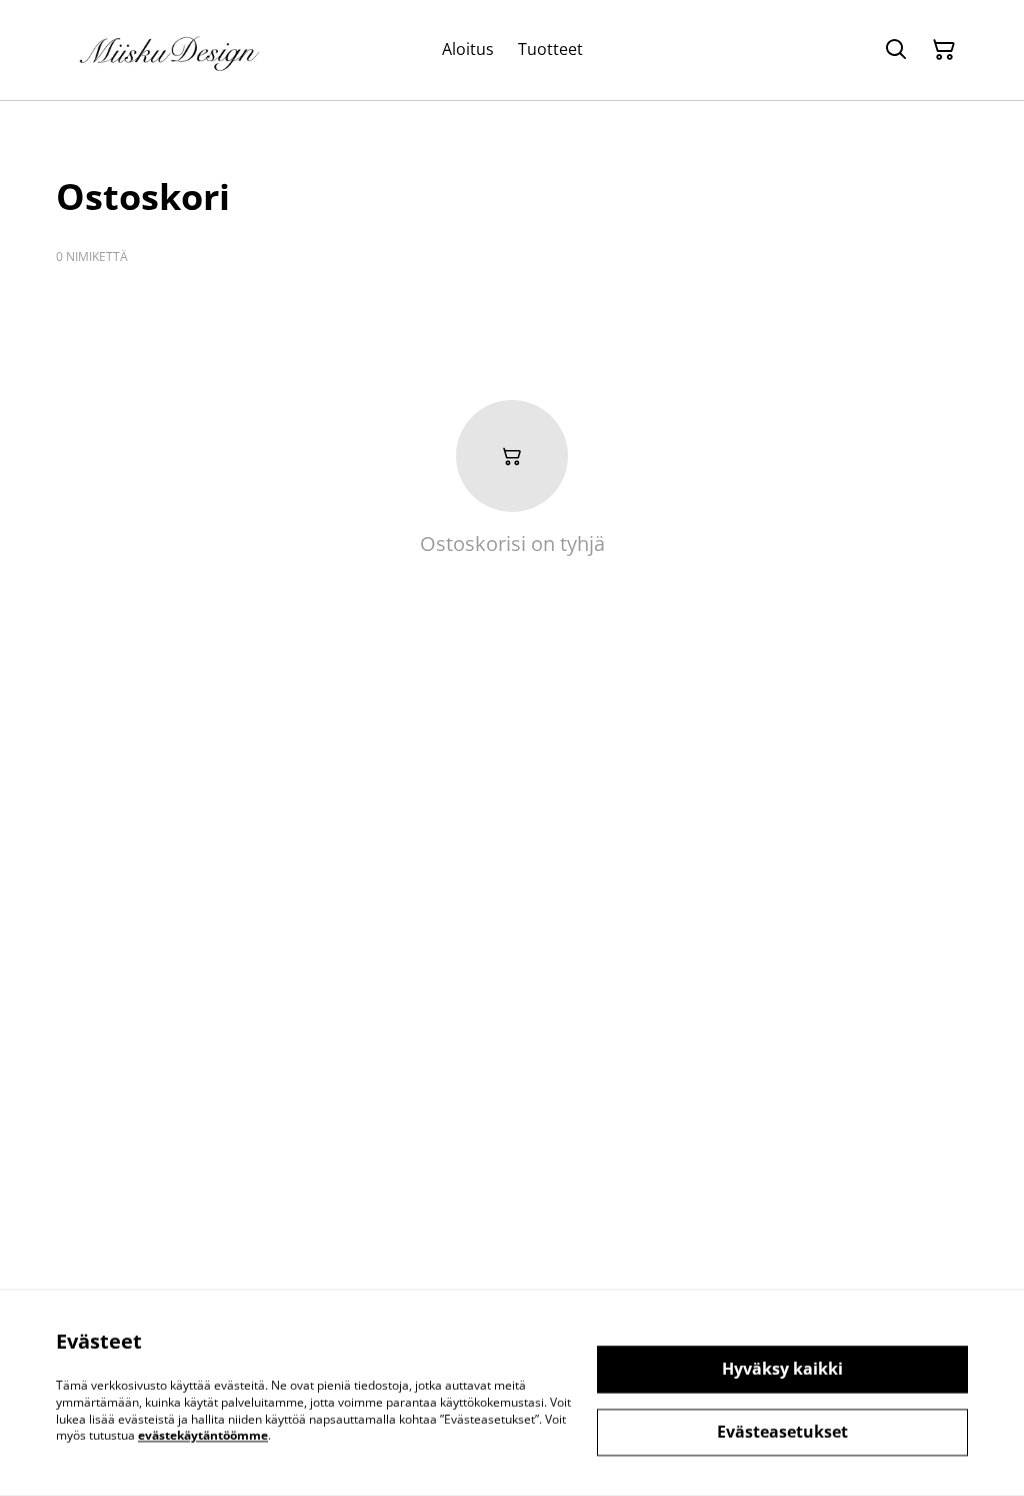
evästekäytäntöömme (203, 1435)
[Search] (896, 50)
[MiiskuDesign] (171, 50)
